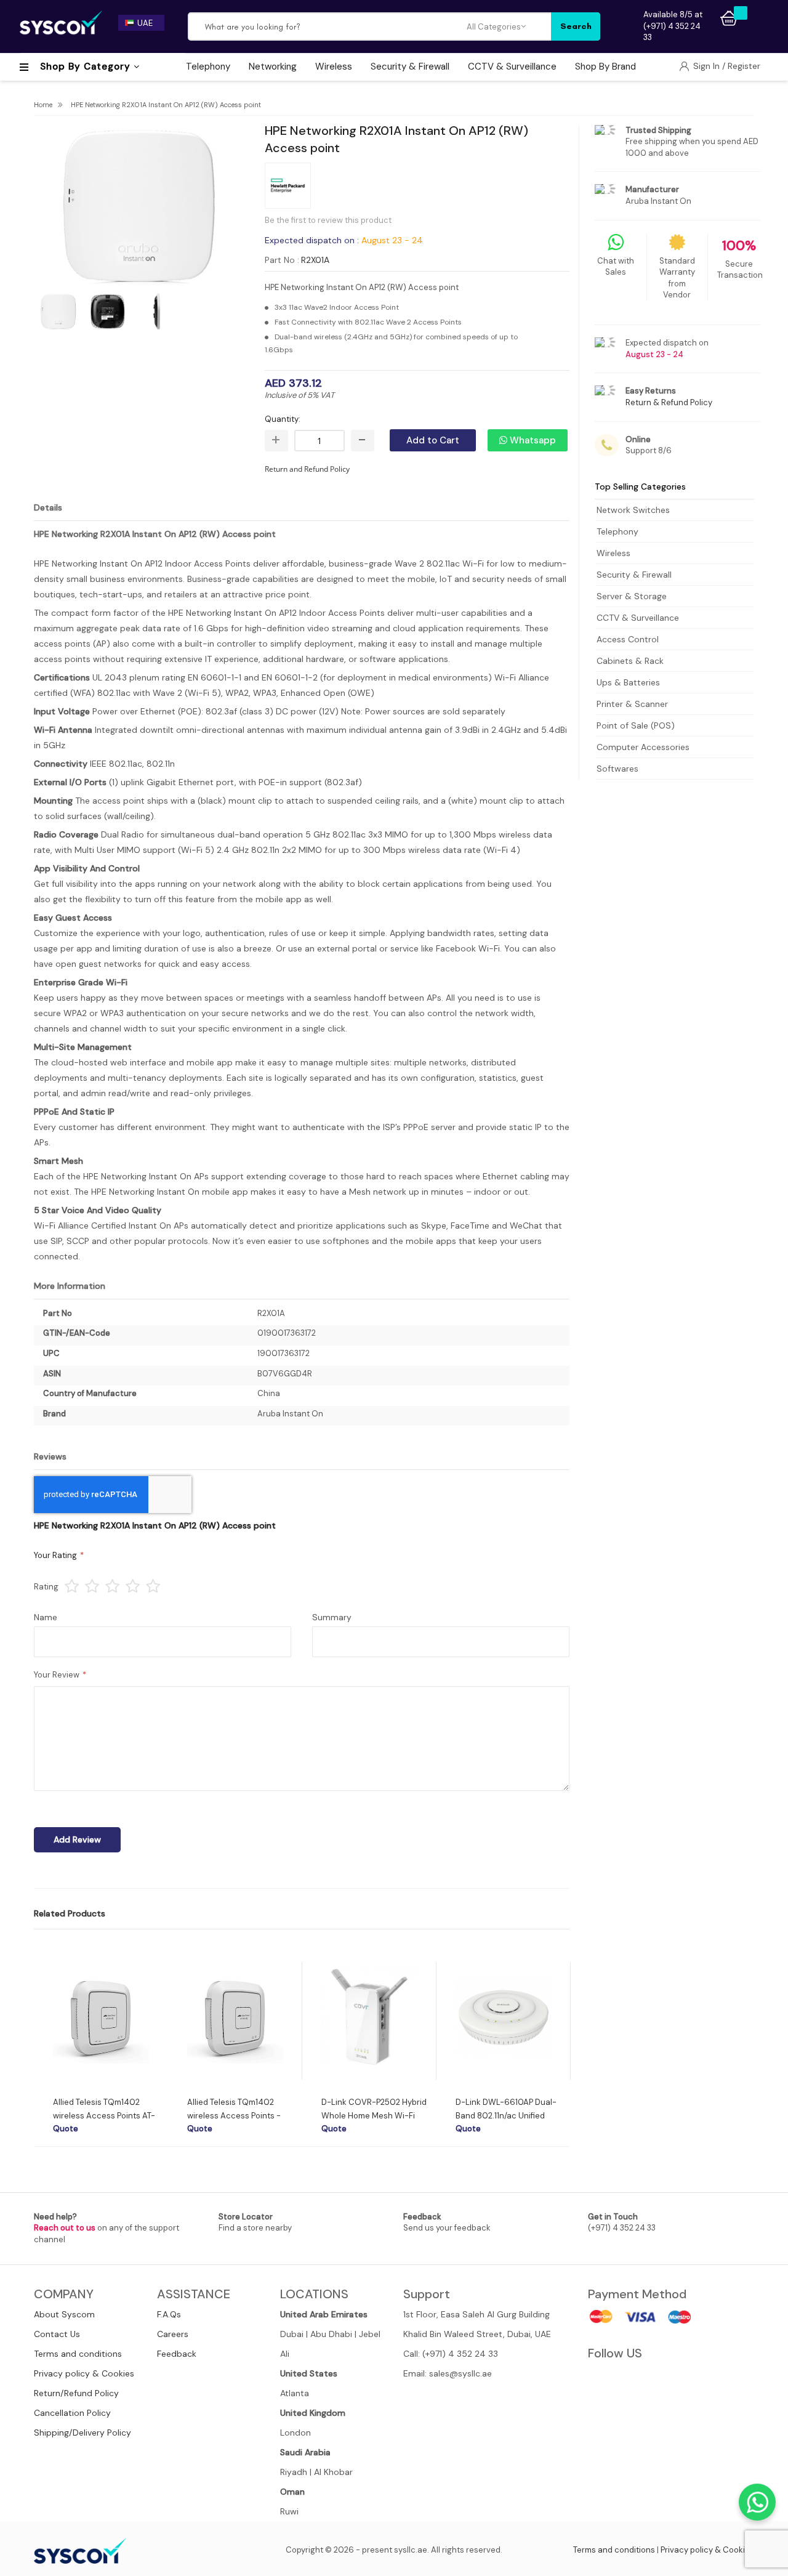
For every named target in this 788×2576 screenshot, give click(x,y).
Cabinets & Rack (630, 661)
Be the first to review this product (328, 220)
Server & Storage (632, 596)
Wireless (613, 553)
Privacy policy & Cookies (84, 2373)
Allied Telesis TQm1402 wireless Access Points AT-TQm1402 (104, 2116)
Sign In (708, 66)
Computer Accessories (643, 747)
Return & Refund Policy (669, 402)
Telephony (617, 531)
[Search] (576, 26)
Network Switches (633, 510)
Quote (66, 2129)
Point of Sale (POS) (636, 725)
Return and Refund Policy (307, 469)
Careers (173, 2334)
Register (744, 66)
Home (43, 105)
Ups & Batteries (628, 682)
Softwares (617, 769)
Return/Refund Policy (76, 2393)
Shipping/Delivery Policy (82, 2433)
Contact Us (57, 2334)
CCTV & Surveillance (638, 618)
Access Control (628, 639)
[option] (101, 2048)
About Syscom (64, 2314)
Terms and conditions (78, 2354)
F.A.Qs (169, 2314)
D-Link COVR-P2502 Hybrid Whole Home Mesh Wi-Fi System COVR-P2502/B (374, 2116)
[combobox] (328, 26)
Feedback (177, 2354)
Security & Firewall (634, 575)
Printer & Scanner (632, 704)
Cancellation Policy (72, 2413)
